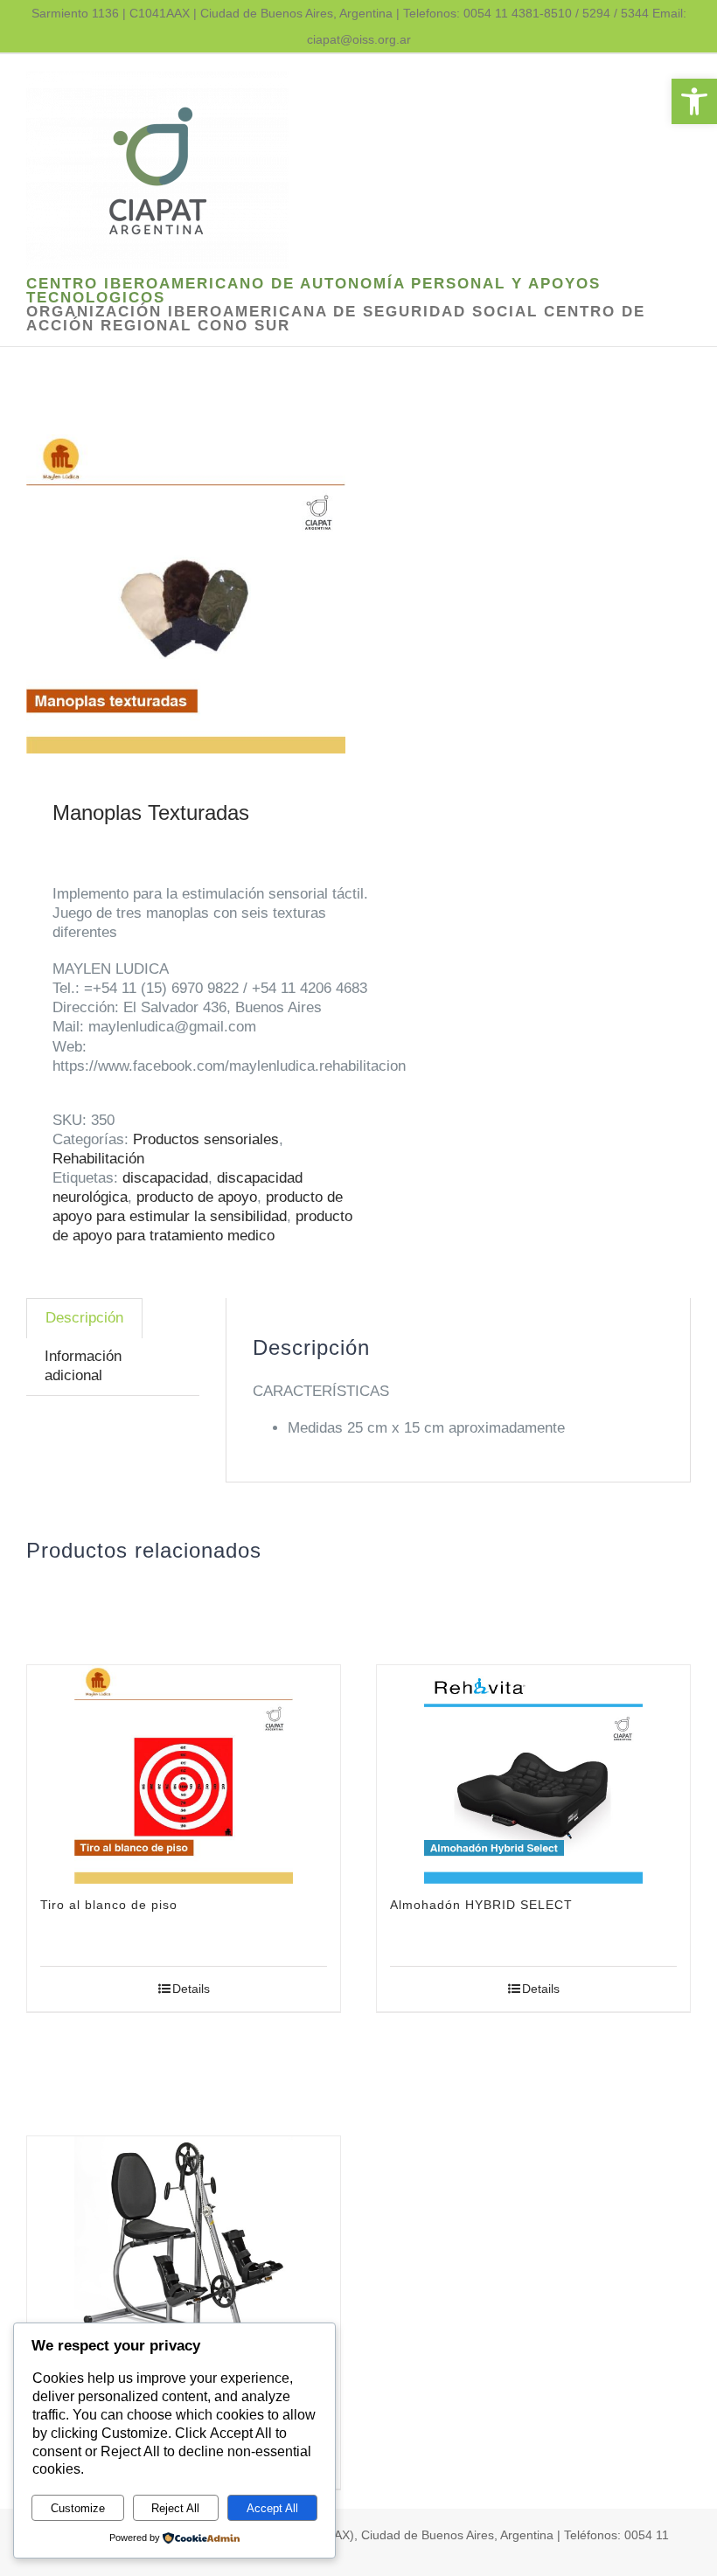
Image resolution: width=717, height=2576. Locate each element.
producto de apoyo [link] (197, 1197)
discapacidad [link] (165, 1178)
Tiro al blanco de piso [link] (109, 1905)
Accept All (272, 2508)
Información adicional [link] (83, 1366)
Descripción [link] (84, 1318)
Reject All (175, 2508)
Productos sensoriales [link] (206, 1139)
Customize (78, 2508)
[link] (694, 101)
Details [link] (191, 1989)
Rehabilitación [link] (98, 1159)
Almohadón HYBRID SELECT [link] (481, 1905)
